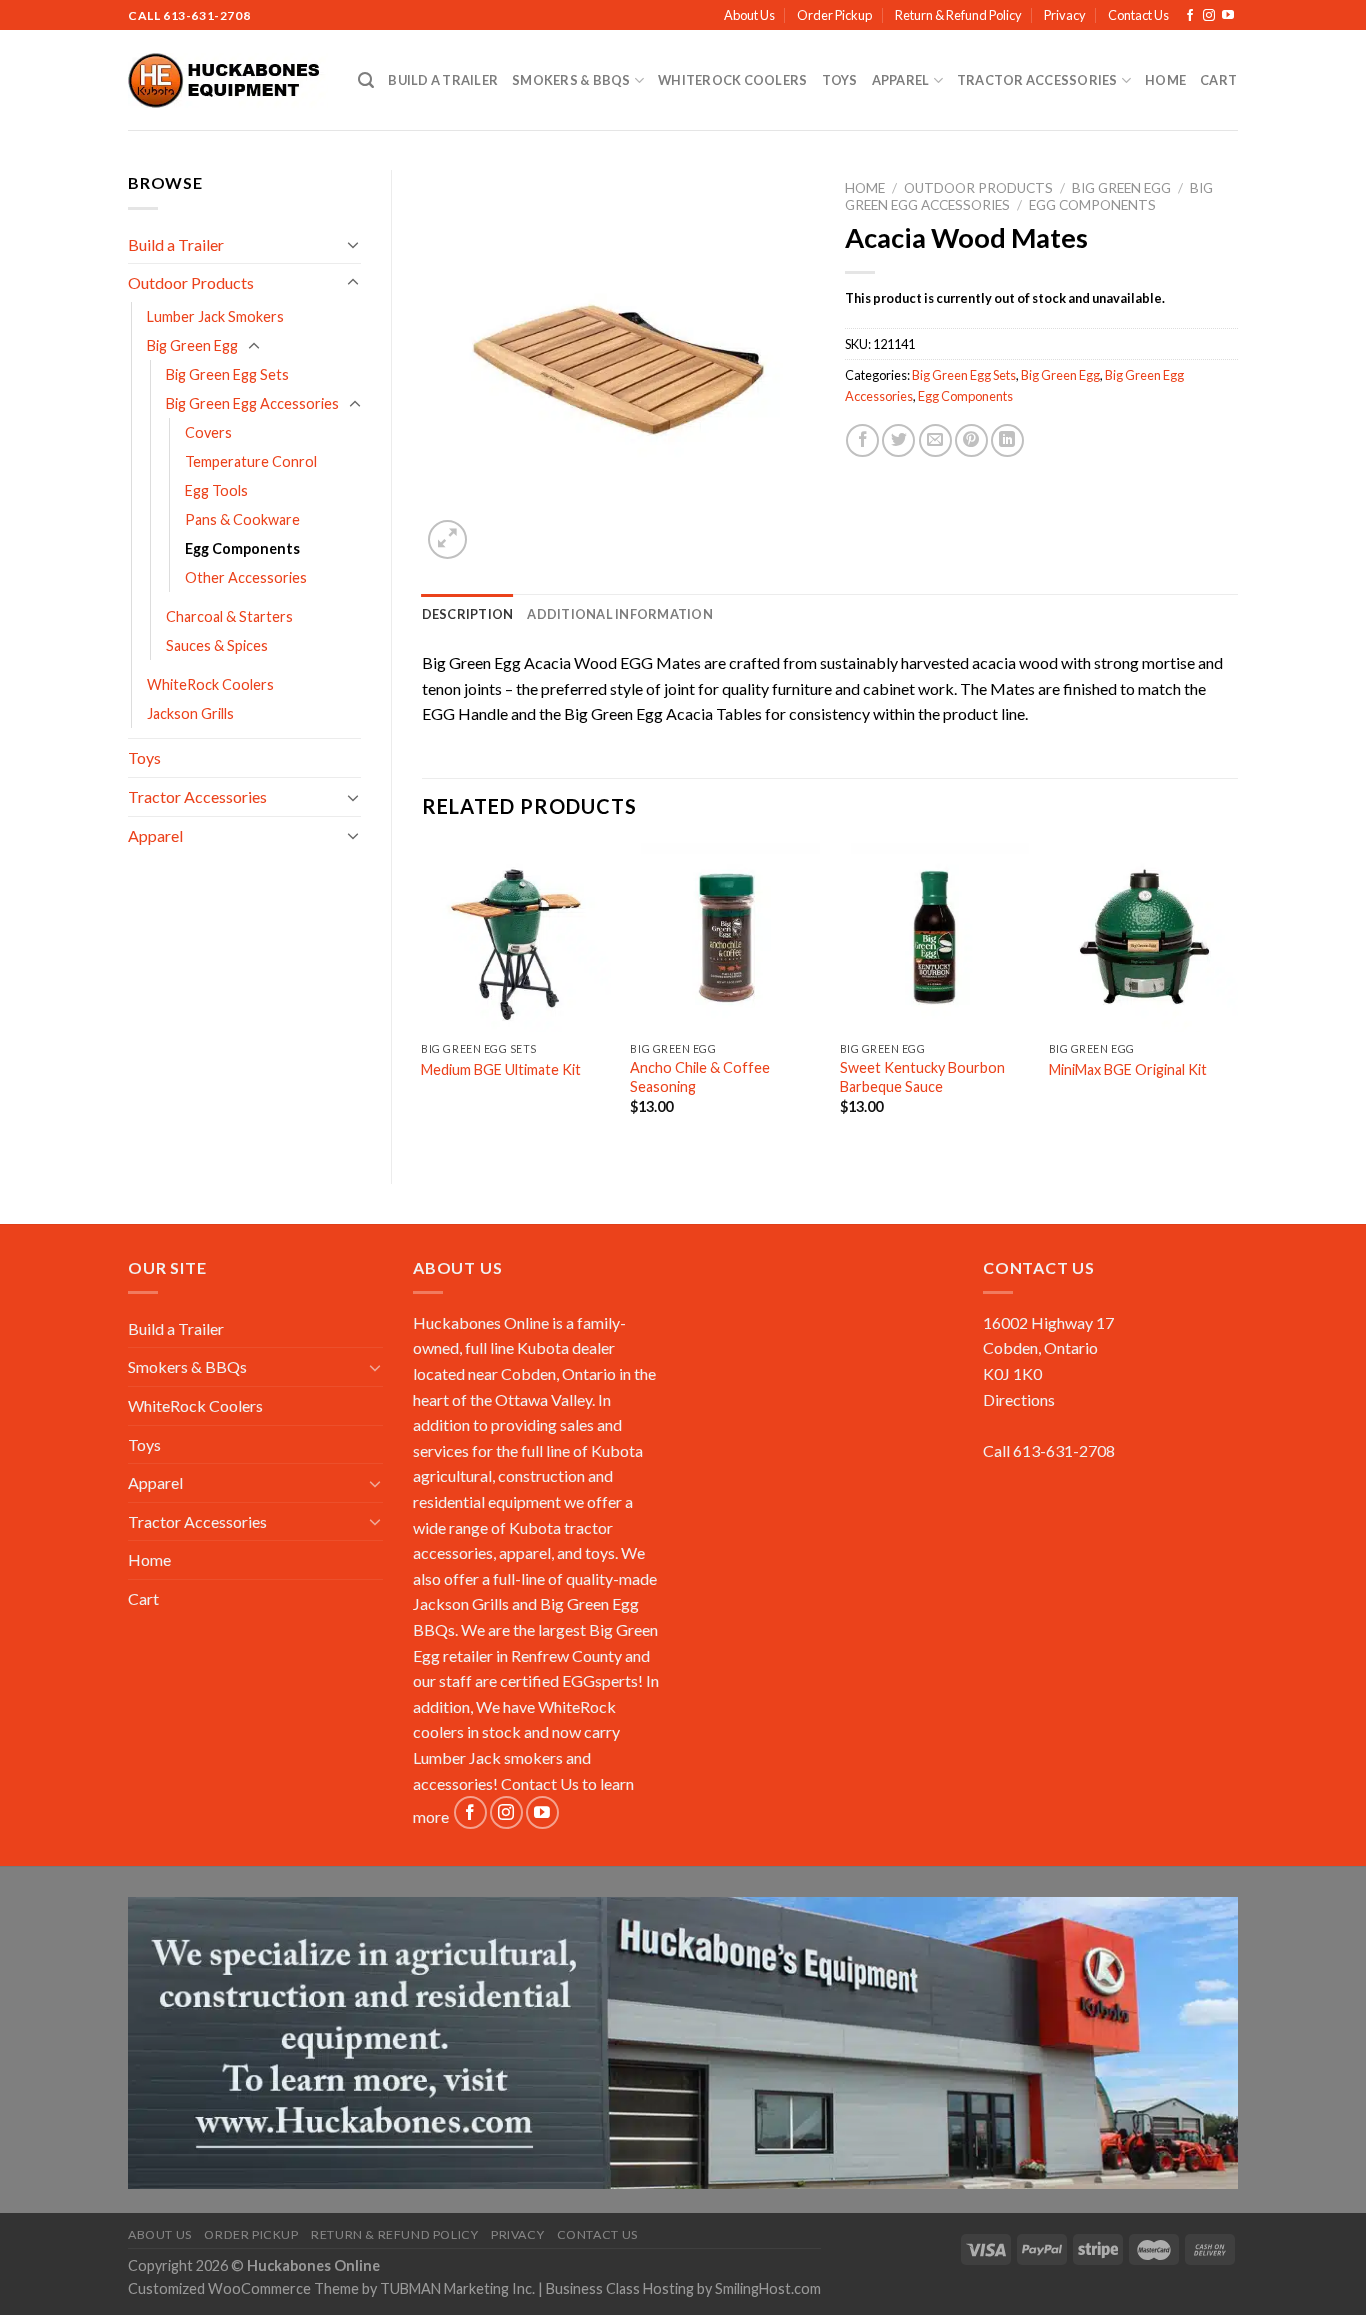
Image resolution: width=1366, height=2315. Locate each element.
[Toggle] (353, 244)
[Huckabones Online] (228, 81)
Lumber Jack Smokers (215, 316)
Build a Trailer (443, 80)
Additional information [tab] (620, 614)
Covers (208, 432)
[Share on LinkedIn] (1007, 440)
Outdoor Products (191, 282)
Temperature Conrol (251, 461)
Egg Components (242, 548)
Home (1165, 80)
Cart (1218, 80)
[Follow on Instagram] (1209, 16)
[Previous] (423, 996)
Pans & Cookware (242, 519)
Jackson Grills (190, 713)
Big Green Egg (192, 345)
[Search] (366, 80)
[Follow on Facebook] (1190, 16)
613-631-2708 (206, 15)
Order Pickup (834, 15)
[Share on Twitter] (898, 440)
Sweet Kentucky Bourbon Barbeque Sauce (922, 1077)
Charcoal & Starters (229, 616)
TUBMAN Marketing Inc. (457, 2288)
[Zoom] (447, 539)
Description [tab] (468, 614)
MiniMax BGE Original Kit (1128, 1069)
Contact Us (1138, 15)
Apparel (901, 80)
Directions (1019, 1399)
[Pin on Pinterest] (971, 440)
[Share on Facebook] (862, 440)
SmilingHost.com (768, 2288)
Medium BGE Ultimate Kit (501, 1069)
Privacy (1065, 15)
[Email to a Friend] (935, 440)
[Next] (1237, 996)
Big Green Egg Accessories (252, 403)
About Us (749, 15)
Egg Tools (216, 490)
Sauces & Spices (217, 645)
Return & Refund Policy (958, 15)
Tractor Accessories (1037, 80)
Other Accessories (246, 577)
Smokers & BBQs (571, 80)
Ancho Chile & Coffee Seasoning (700, 1077)
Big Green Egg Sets (227, 374)
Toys (840, 80)
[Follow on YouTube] (1228, 16)
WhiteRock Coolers (732, 80)
